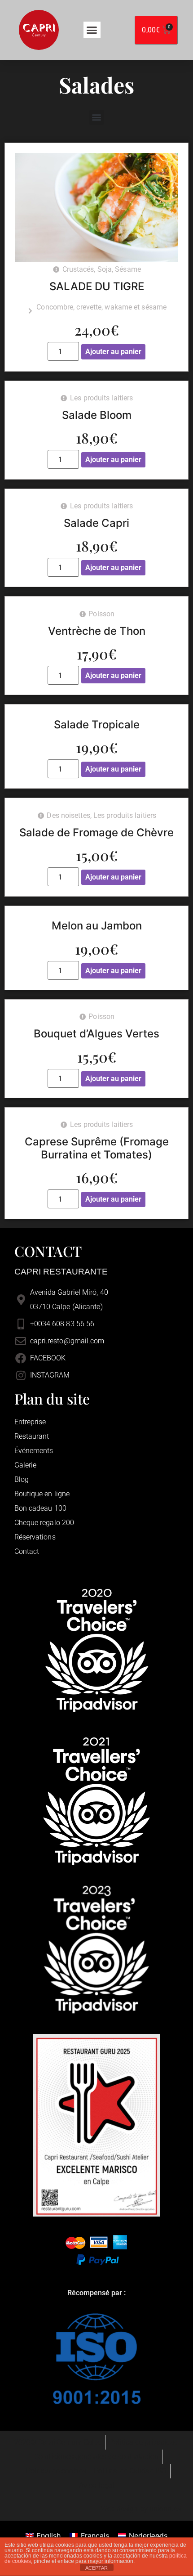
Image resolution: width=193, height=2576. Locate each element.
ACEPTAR (96, 2568)
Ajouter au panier (113, 352)
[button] (92, 30)
